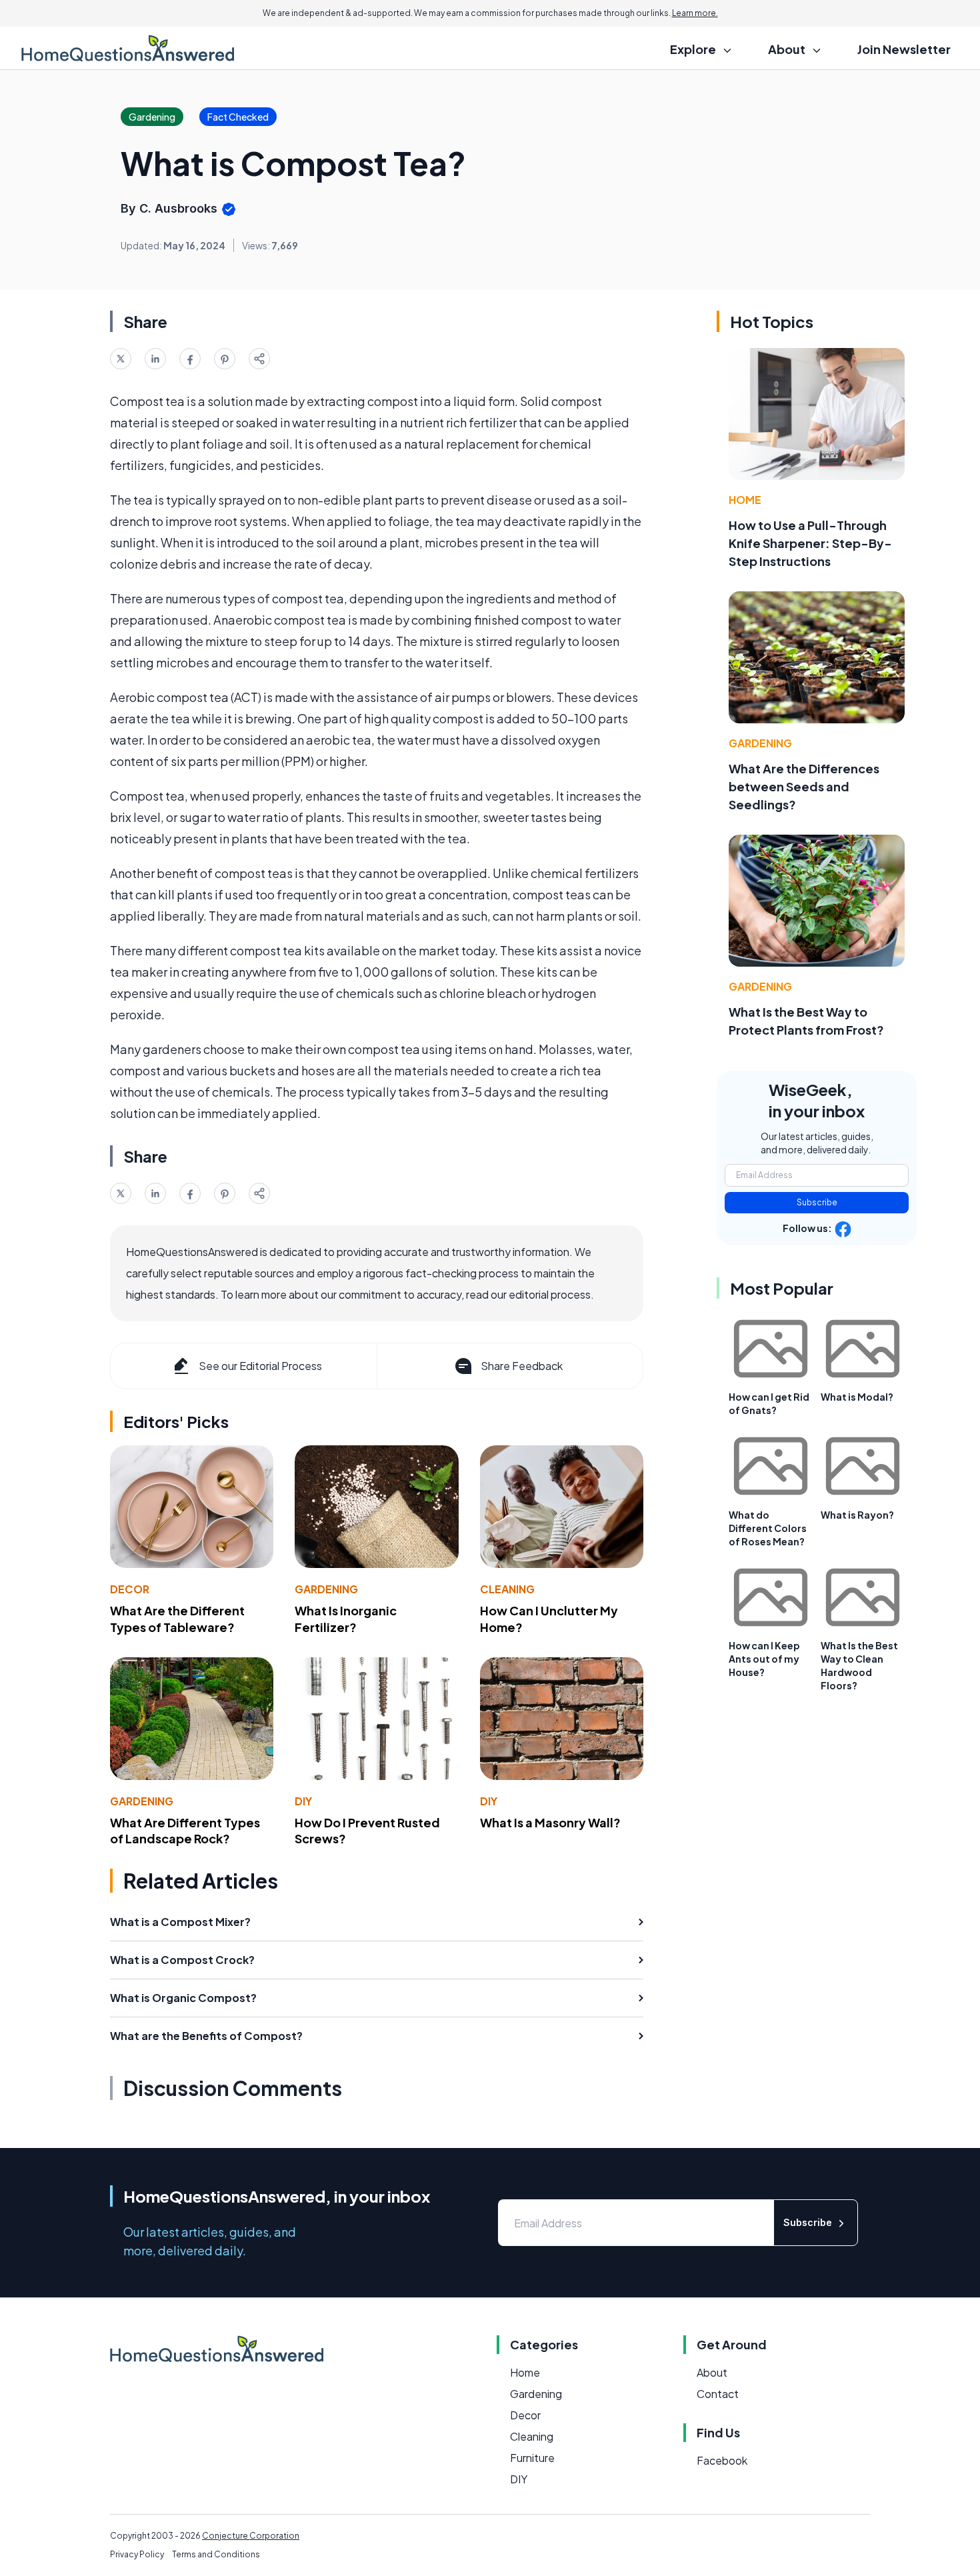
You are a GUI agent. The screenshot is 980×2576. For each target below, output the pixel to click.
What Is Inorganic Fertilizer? (346, 1619)
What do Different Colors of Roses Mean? (768, 1528)
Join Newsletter (904, 49)
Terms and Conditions (216, 2554)
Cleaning (507, 1589)
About (712, 2372)
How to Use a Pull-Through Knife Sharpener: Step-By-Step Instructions (810, 543)
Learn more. (695, 13)
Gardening (326, 1589)
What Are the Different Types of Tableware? (177, 1619)
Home (745, 500)
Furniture (532, 2458)
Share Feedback (522, 1366)
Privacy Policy (137, 2554)
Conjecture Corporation (251, 2536)
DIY (303, 1801)
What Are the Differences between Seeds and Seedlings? (804, 786)
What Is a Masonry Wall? (550, 1822)
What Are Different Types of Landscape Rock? (185, 1831)
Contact (718, 2394)
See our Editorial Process (260, 1366)
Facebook (722, 2460)
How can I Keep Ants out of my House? (764, 1659)
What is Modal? (857, 1397)
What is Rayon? (857, 1515)
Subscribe (817, 1202)
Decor (130, 1589)
